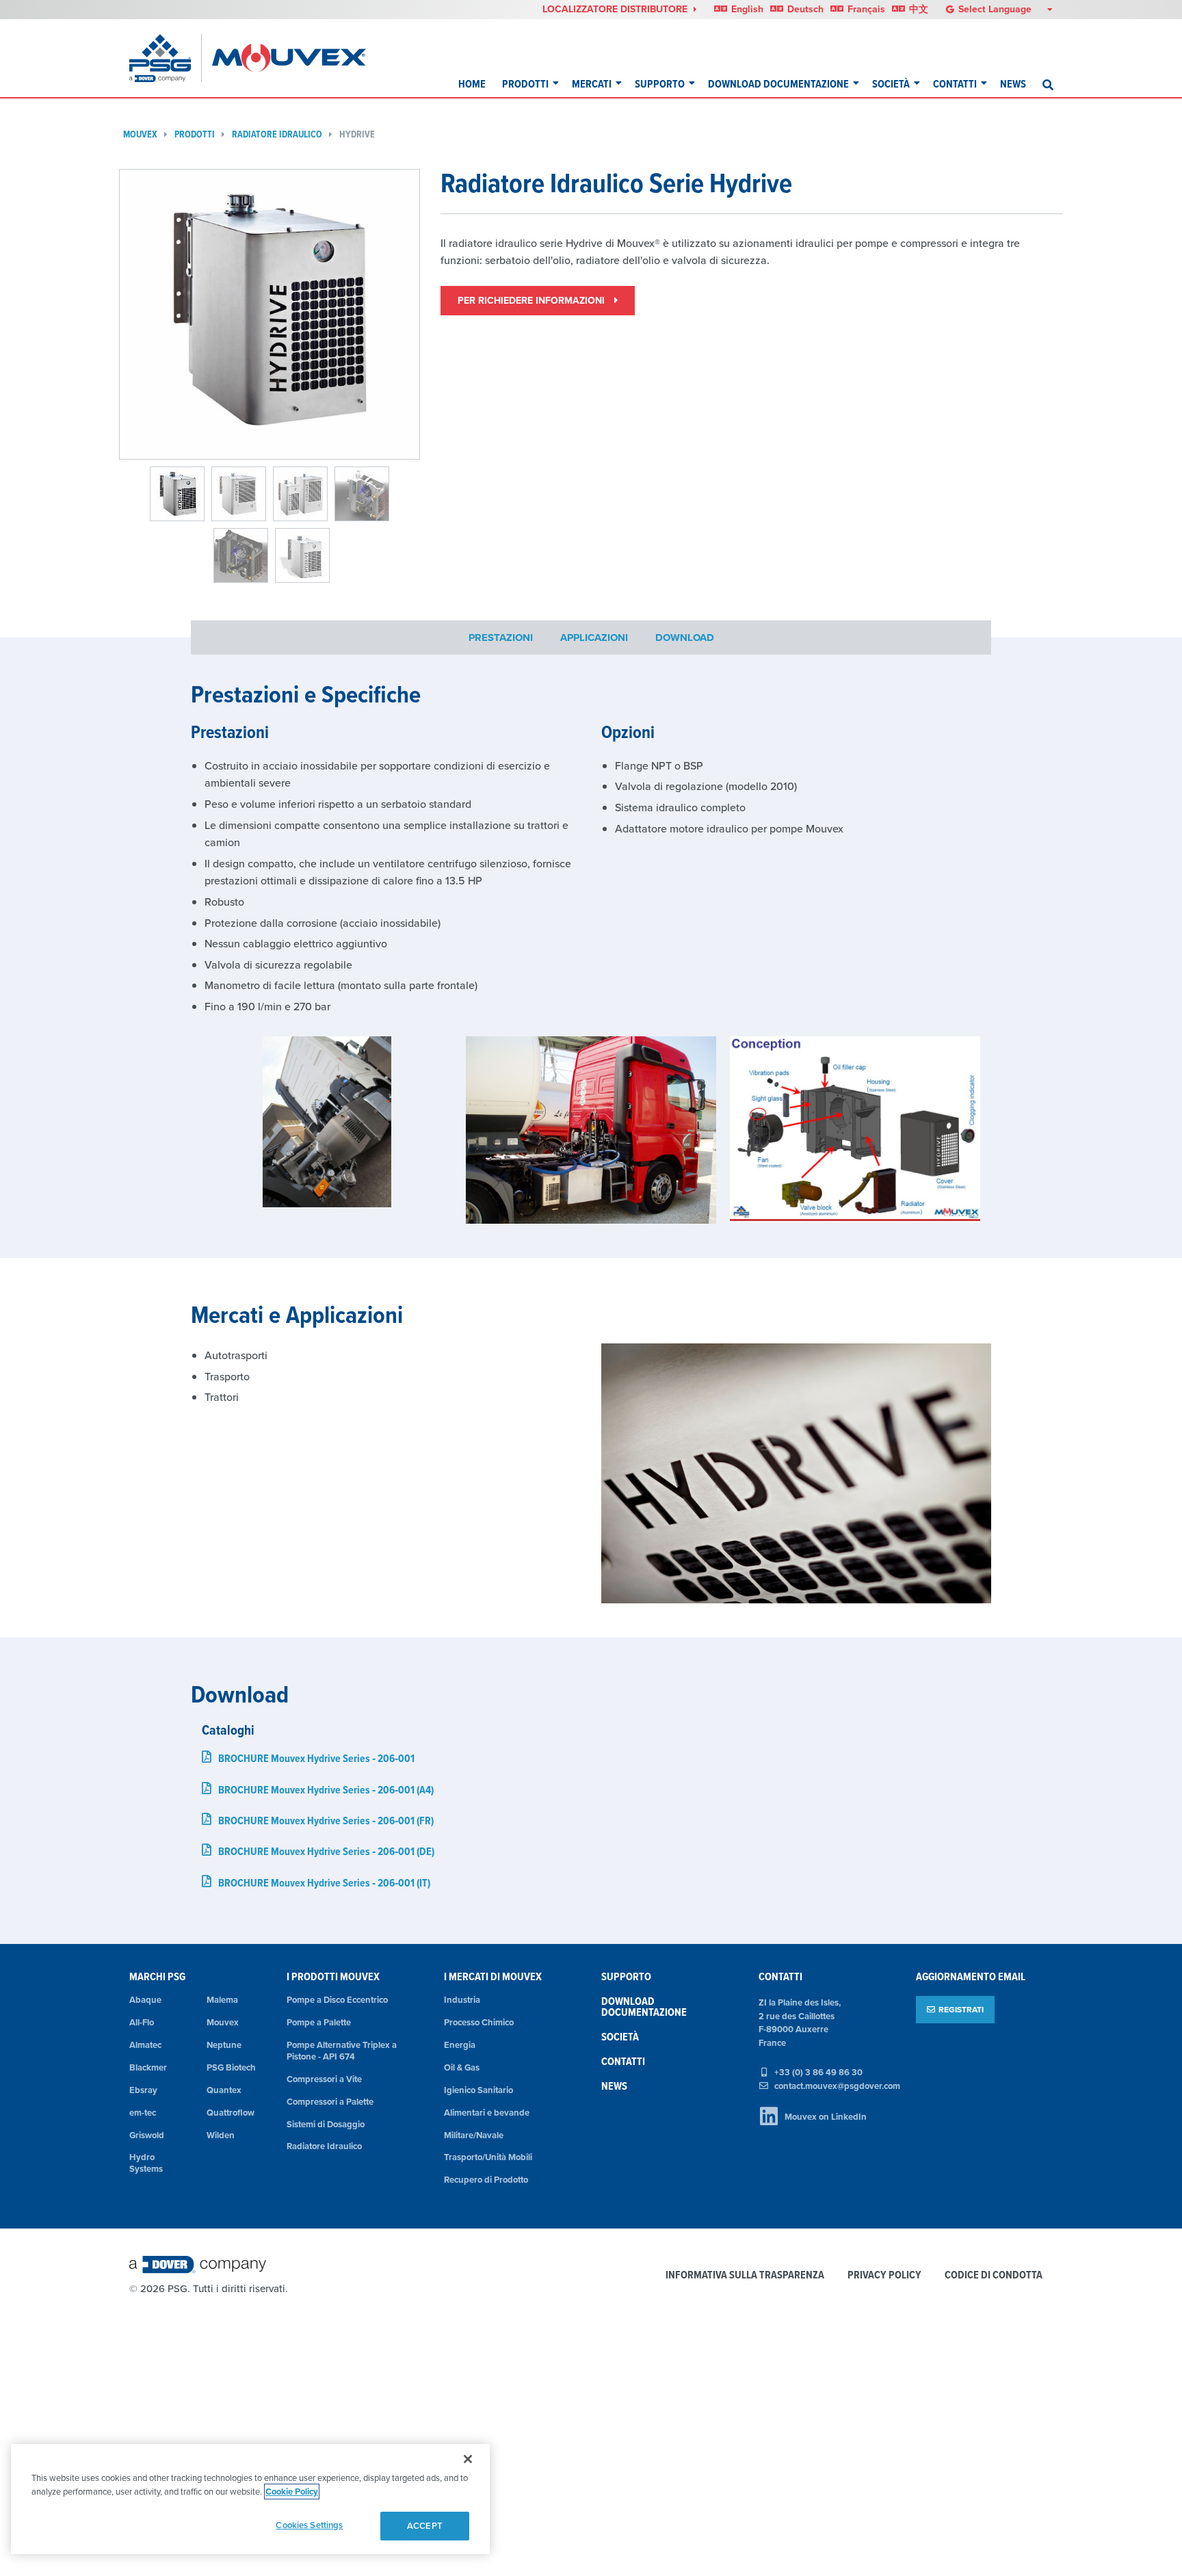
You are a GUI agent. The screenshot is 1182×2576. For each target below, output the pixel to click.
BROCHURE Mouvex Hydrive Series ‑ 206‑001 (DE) (326, 1851)
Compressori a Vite (324, 2079)
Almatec (145, 2045)
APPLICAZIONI (594, 637)
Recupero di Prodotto (486, 2180)
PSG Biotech (231, 2067)
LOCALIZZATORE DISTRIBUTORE (616, 9)
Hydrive (357, 134)
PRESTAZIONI (501, 637)
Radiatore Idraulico (277, 134)
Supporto (660, 84)
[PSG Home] (166, 58)
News (1013, 84)
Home (472, 84)
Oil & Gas (462, 2067)
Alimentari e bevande (487, 2113)
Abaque (145, 2000)
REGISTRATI (961, 2009)
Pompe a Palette (319, 2022)
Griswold (147, 2135)
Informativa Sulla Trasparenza (745, 2275)
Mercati (592, 84)
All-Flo (142, 2022)
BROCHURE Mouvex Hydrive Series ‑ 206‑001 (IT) (324, 1883)
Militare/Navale (474, 2135)
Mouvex (140, 134)
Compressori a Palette (330, 2102)
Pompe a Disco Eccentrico (337, 2000)
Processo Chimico (479, 2022)
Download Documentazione (778, 84)
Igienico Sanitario (478, 2090)
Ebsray (143, 2090)
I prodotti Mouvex (333, 1976)
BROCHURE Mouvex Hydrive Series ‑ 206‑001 (316, 1758)
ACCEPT (425, 2526)
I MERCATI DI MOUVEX (493, 1976)
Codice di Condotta (994, 2275)
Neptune (224, 2045)
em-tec (143, 2113)
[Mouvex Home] (289, 58)
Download (685, 637)
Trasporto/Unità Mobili (488, 2157)
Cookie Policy (292, 2492)
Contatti (955, 84)
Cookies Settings (309, 2525)
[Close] (468, 2459)
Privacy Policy (884, 2275)
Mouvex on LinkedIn (826, 2117)
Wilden (221, 2135)
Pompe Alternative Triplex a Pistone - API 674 (342, 2051)
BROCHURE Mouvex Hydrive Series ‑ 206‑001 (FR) (326, 1821)
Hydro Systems (146, 2163)
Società (891, 84)
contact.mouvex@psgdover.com (837, 2086)
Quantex (224, 2090)
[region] (250, 2499)
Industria (462, 2000)
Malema (222, 2000)
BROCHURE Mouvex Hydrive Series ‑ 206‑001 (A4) (326, 1790)
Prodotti (525, 84)
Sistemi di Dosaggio (326, 2124)
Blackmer (148, 2067)
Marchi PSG (157, 1976)
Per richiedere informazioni (533, 300)
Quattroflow (231, 2113)
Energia (460, 2045)
